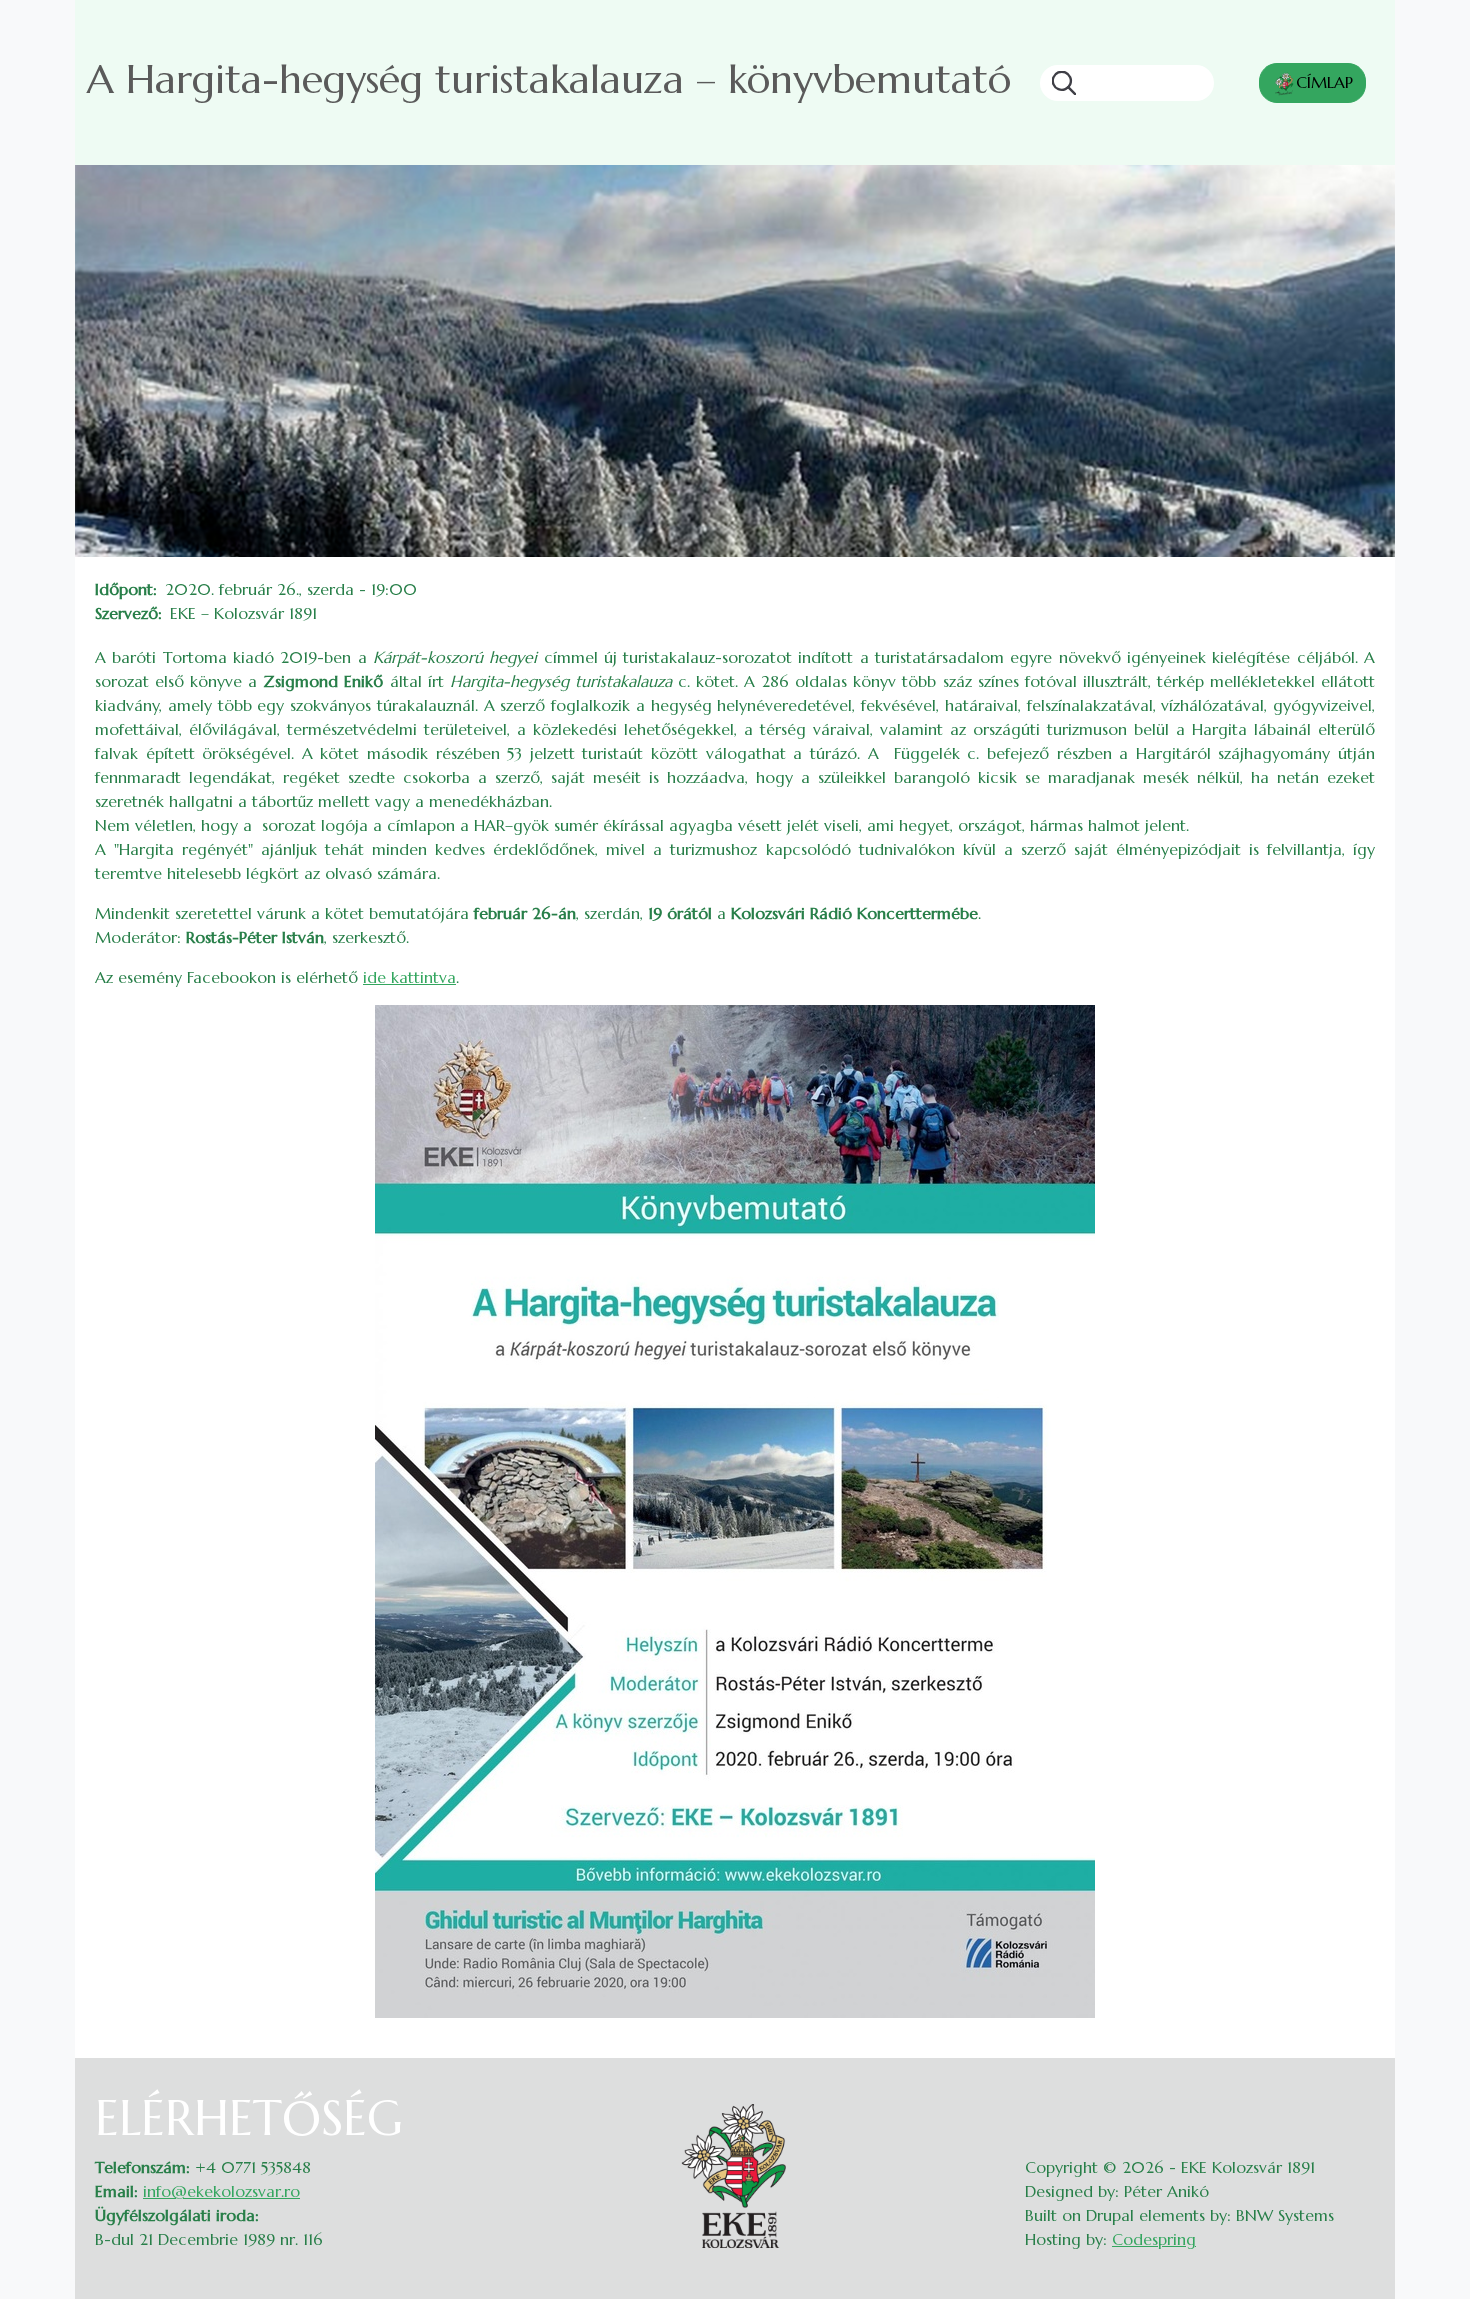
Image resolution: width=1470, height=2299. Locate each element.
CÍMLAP (1324, 82)
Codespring (1154, 2239)
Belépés (1355, 2102)
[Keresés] (1058, 83)
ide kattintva (409, 977)
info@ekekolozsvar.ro (221, 2191)
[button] (735, 1509)
